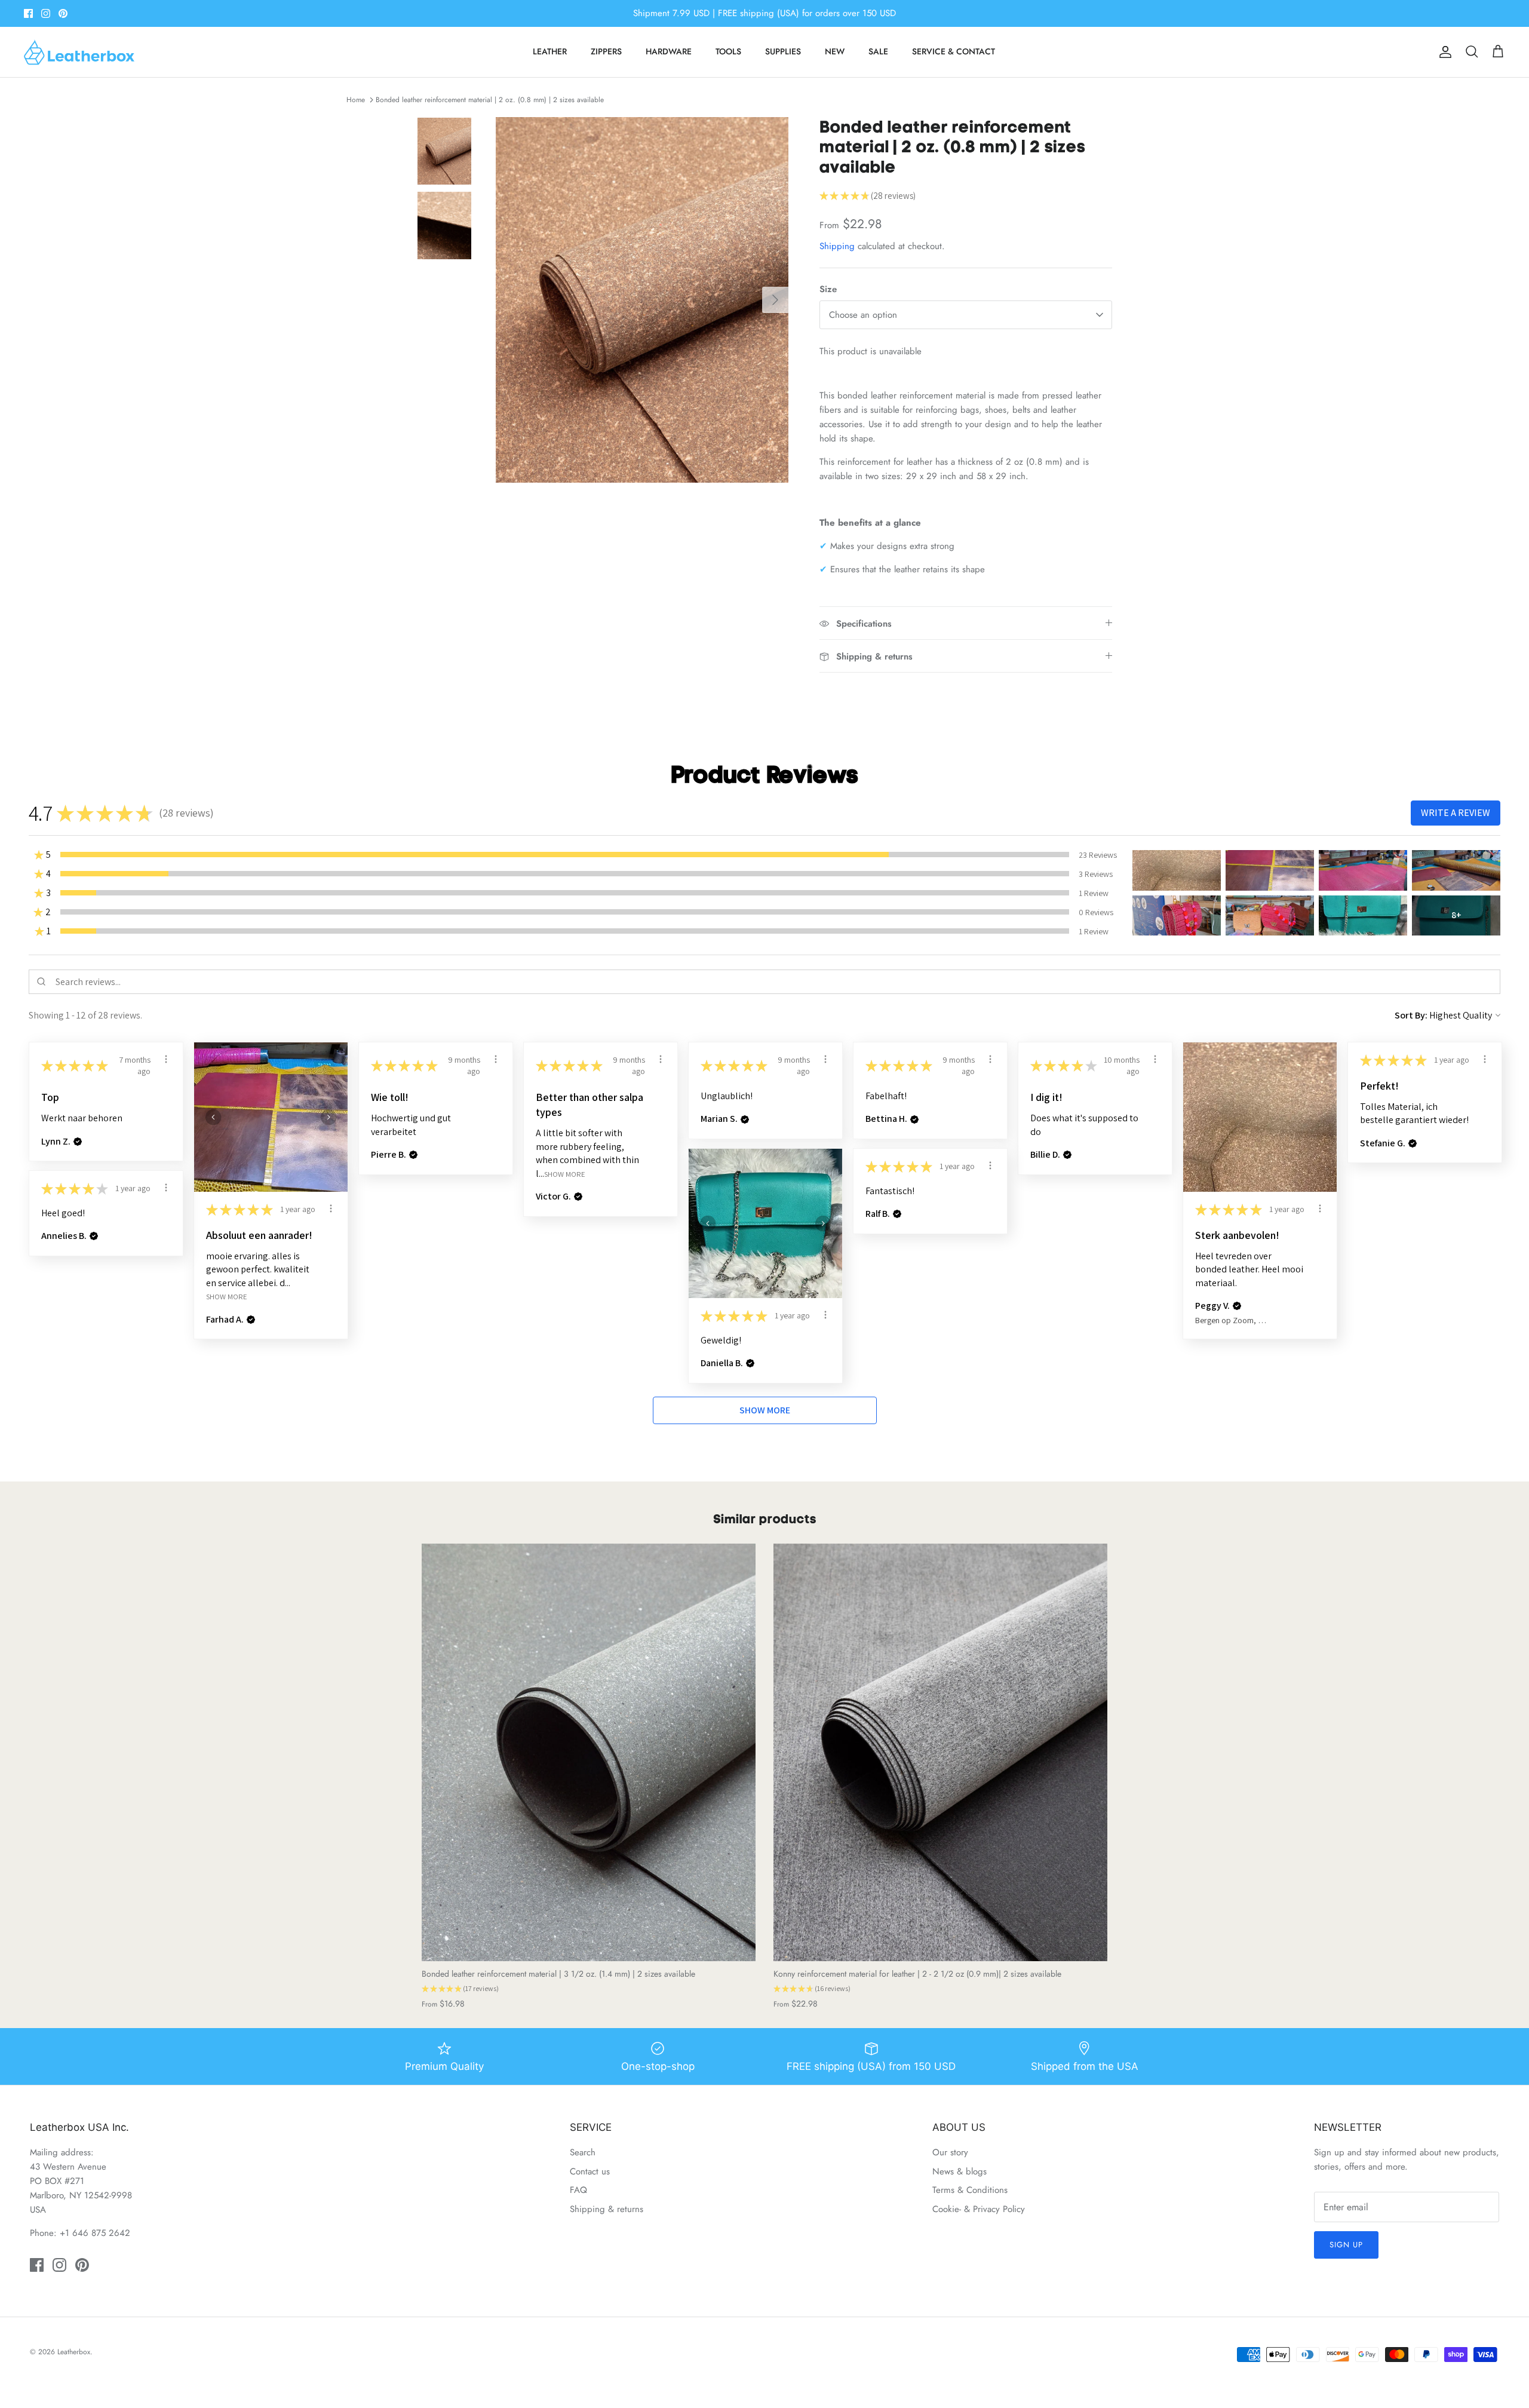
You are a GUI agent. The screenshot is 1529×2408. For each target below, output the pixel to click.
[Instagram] (765, 1274)
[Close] (881, 1097)
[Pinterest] (783, 1274)
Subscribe (764, 1237)
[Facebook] (747, 1274)
